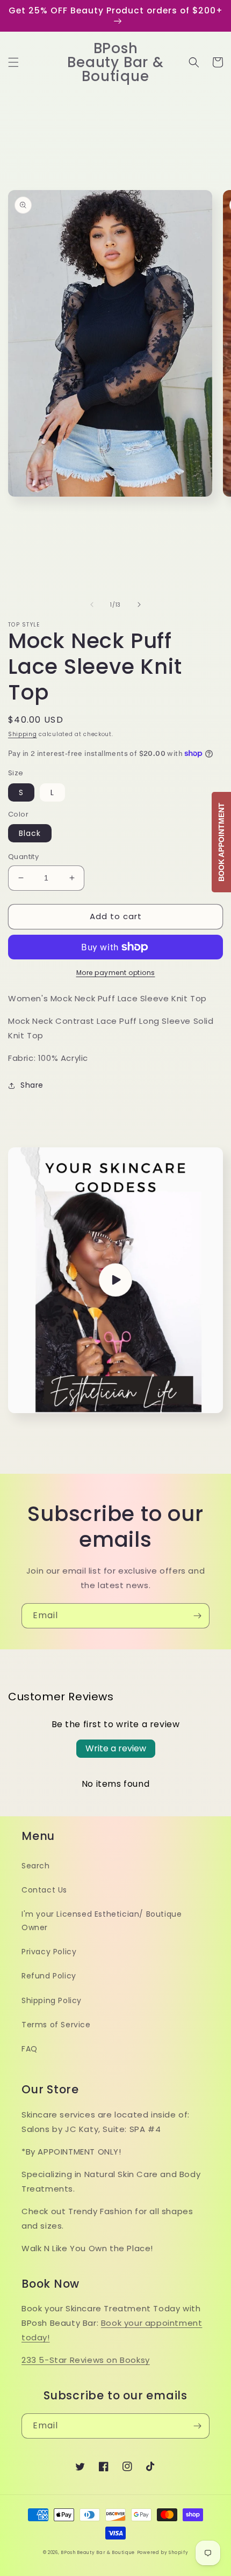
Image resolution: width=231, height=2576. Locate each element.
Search (36, 1866)
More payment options (116, 973)
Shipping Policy (52, 2000)
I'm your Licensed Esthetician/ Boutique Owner (102, 1921)
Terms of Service (56, 2025)
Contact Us (44, 1890)
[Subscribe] (197, 1616)
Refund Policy (49, 1976)
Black (30, 833)
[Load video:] (115, 1280)
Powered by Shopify (163, 2552)
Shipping (23, 734)
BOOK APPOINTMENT (221, 842)
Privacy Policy (49, 1952)
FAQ (30, 2049)
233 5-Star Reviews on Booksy (86, 2360)
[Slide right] (139, 605)
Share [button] (32, 1085)
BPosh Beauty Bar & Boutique (98, 2552)
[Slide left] (92, 605)
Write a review (116, 1748)
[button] (13, 62)
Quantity (23, 857)
